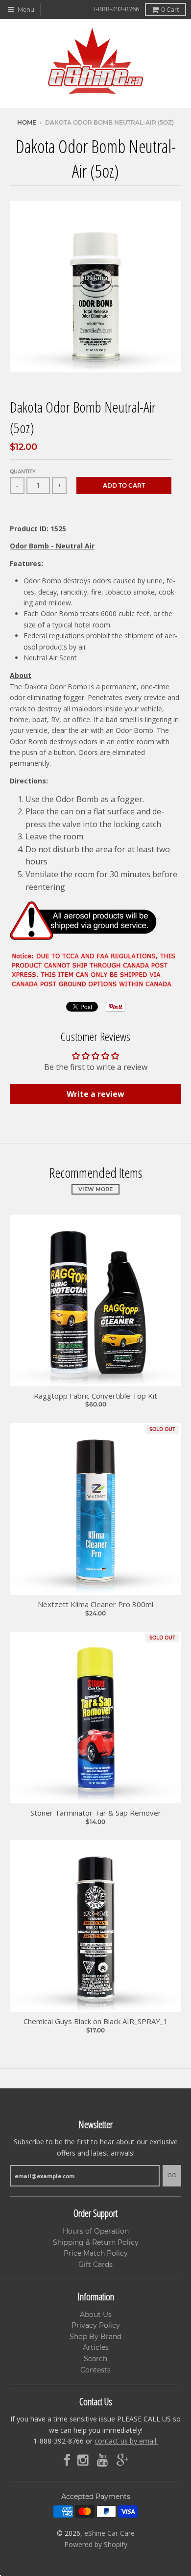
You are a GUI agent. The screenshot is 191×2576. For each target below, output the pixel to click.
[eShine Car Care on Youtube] (103, 2460)
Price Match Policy (96, 2253)
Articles (96, 2347)
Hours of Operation (96, 2231)
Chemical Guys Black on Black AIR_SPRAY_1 (96, 2021)
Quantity (23, 472)
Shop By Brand (95, 2337)
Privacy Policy (96, 2325)
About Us (96, 2315)
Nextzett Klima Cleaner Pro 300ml (95, 1604)
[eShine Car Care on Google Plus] (122, 2460)
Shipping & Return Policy (96, 2242)
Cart (170, 10)
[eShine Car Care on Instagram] (84, 2460)
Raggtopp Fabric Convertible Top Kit (95, 1396)
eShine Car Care (109, 2533)
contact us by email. (126, 2441)
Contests (95, 2370)
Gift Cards (95, 2264)
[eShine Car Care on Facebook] (67, 2460)
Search (95, 2359)
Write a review (95, 1094)
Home (27, 122)
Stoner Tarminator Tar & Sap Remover (96, 1813)
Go (172, 2175)
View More (95, 1189)
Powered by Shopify (96, 2544)
